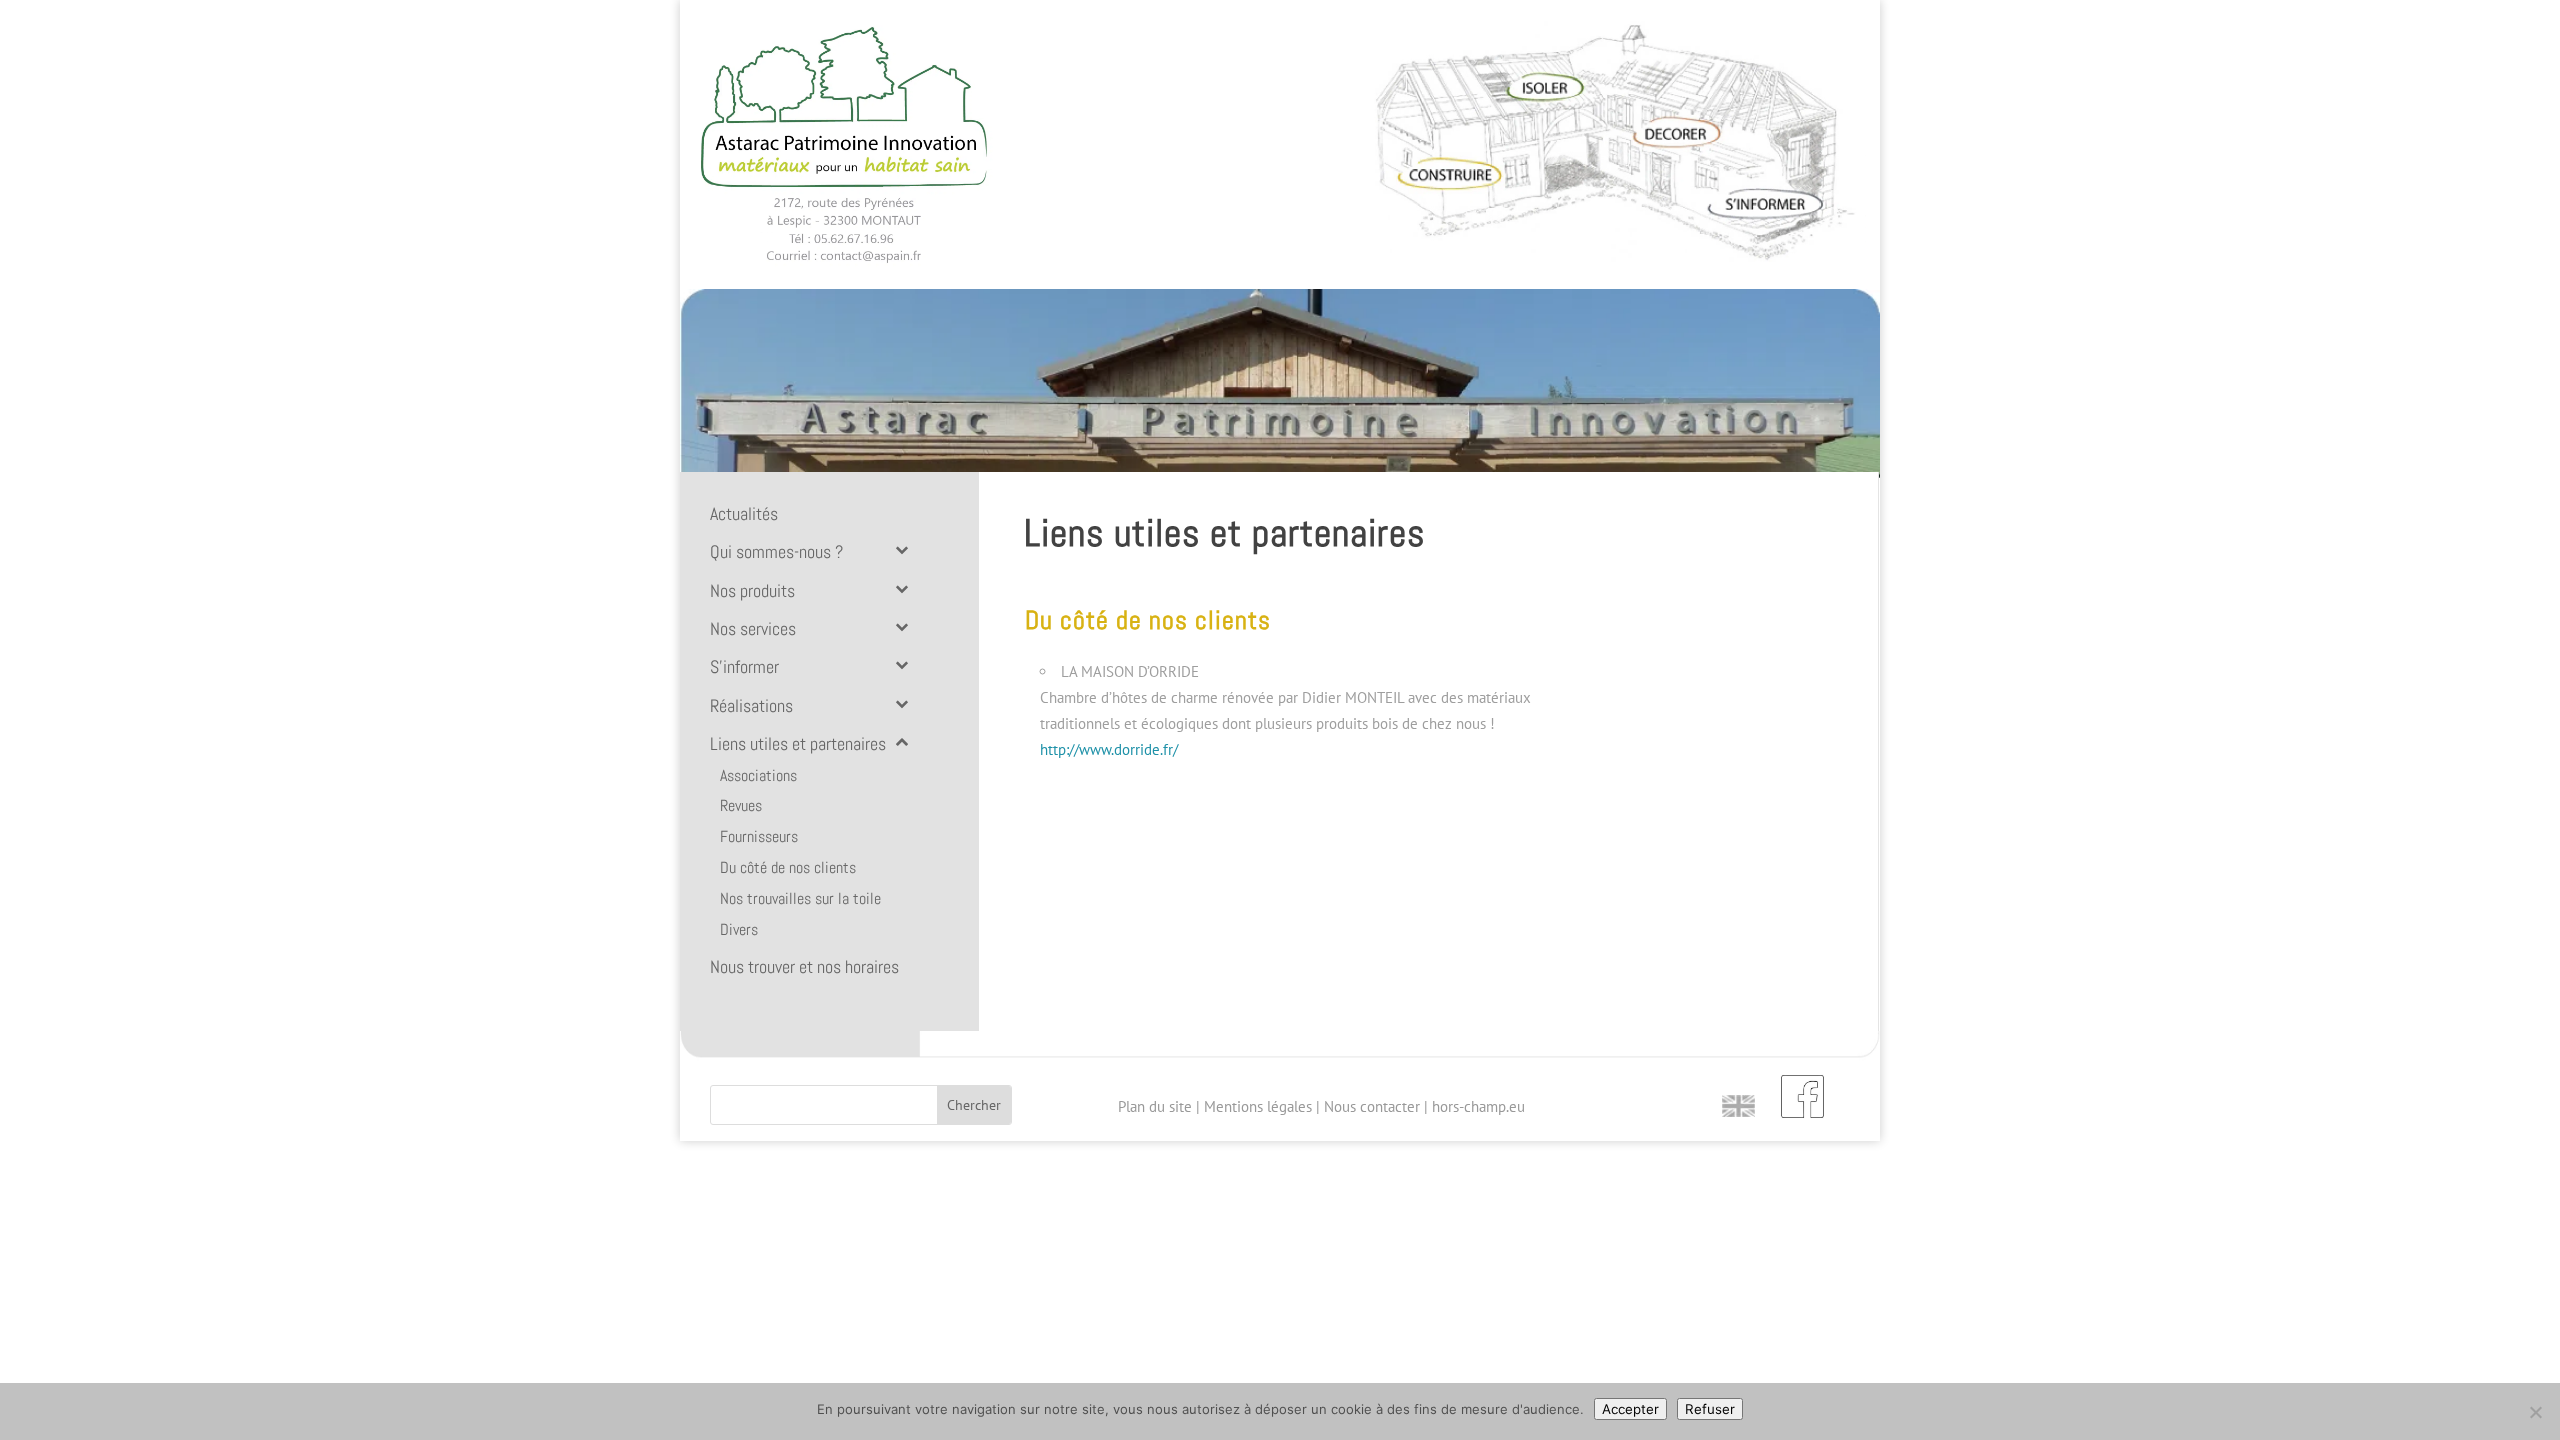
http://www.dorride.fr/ (1109, 749)
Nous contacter (1372, 1106)
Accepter (1630, 1409)
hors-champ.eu (1478, 1106)
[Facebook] (1802, 1094)
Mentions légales (1258, 1106)
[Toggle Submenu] (901, 549)
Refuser (1710, 1409)
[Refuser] (2535, 1412)
